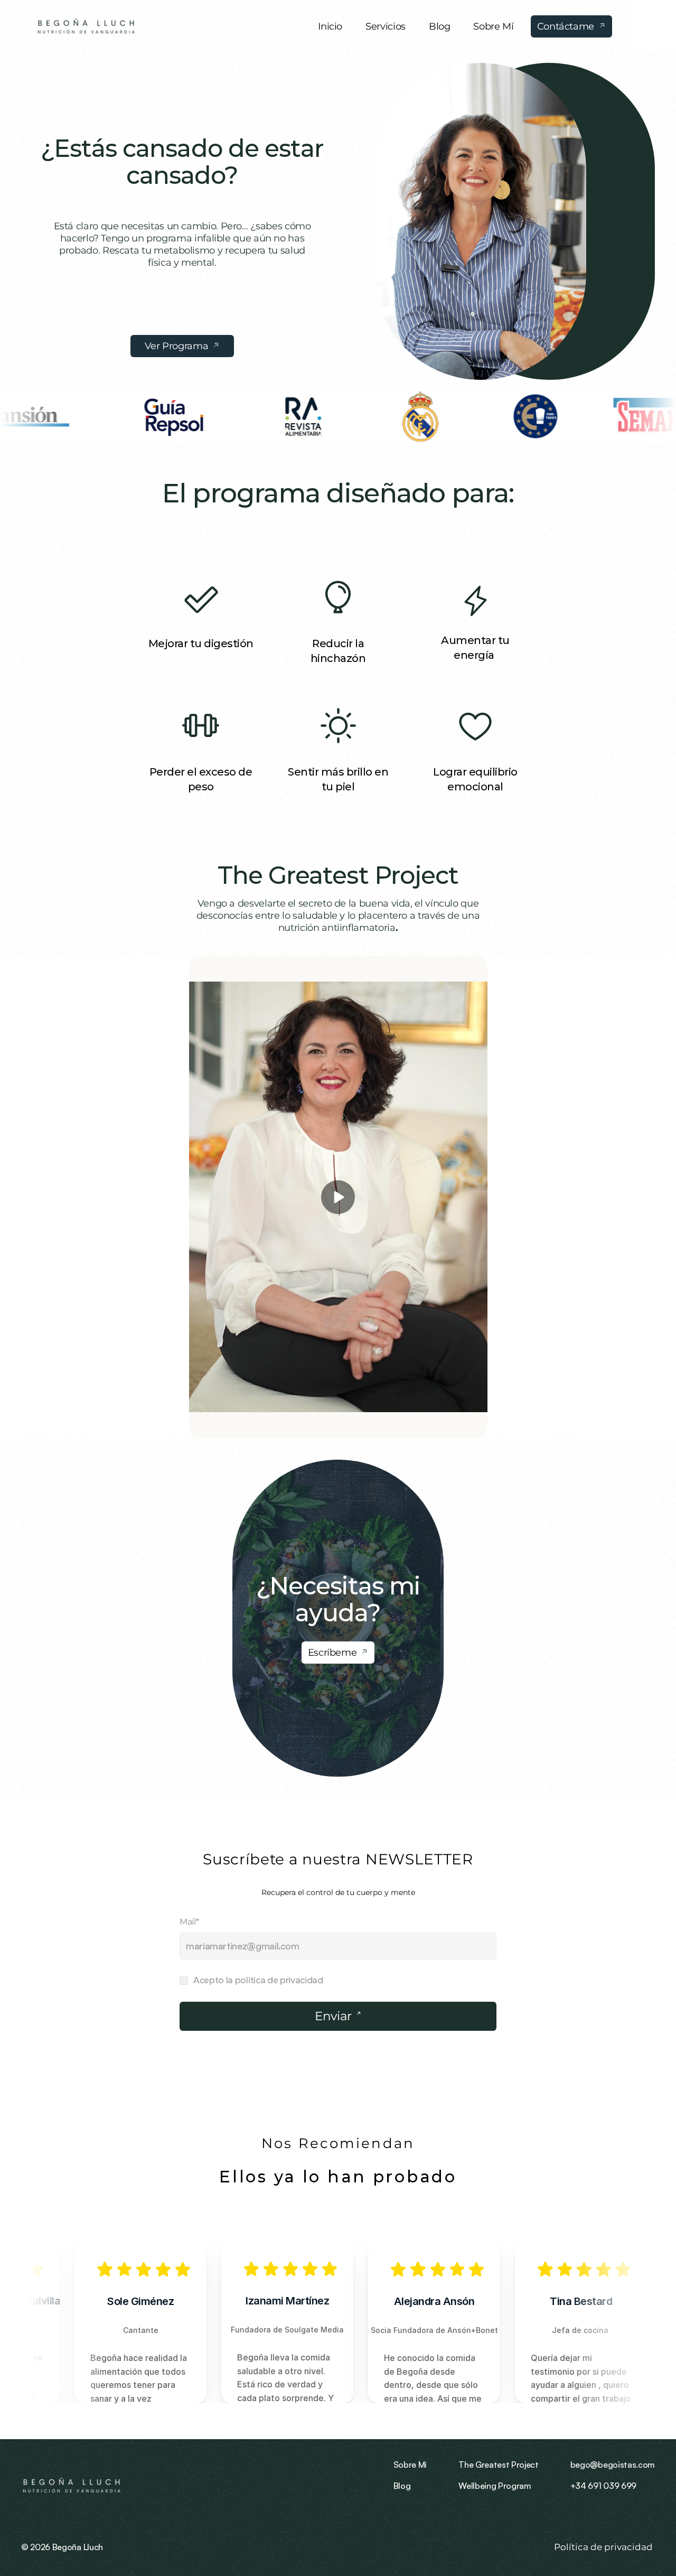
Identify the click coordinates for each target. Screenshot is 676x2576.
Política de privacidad (604, 2547)
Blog (402, 2486)
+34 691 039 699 (603, 2486)
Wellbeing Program (495, 2486)
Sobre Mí (410, 2465)
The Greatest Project (338, 875)
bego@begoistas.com (613, 2465)
